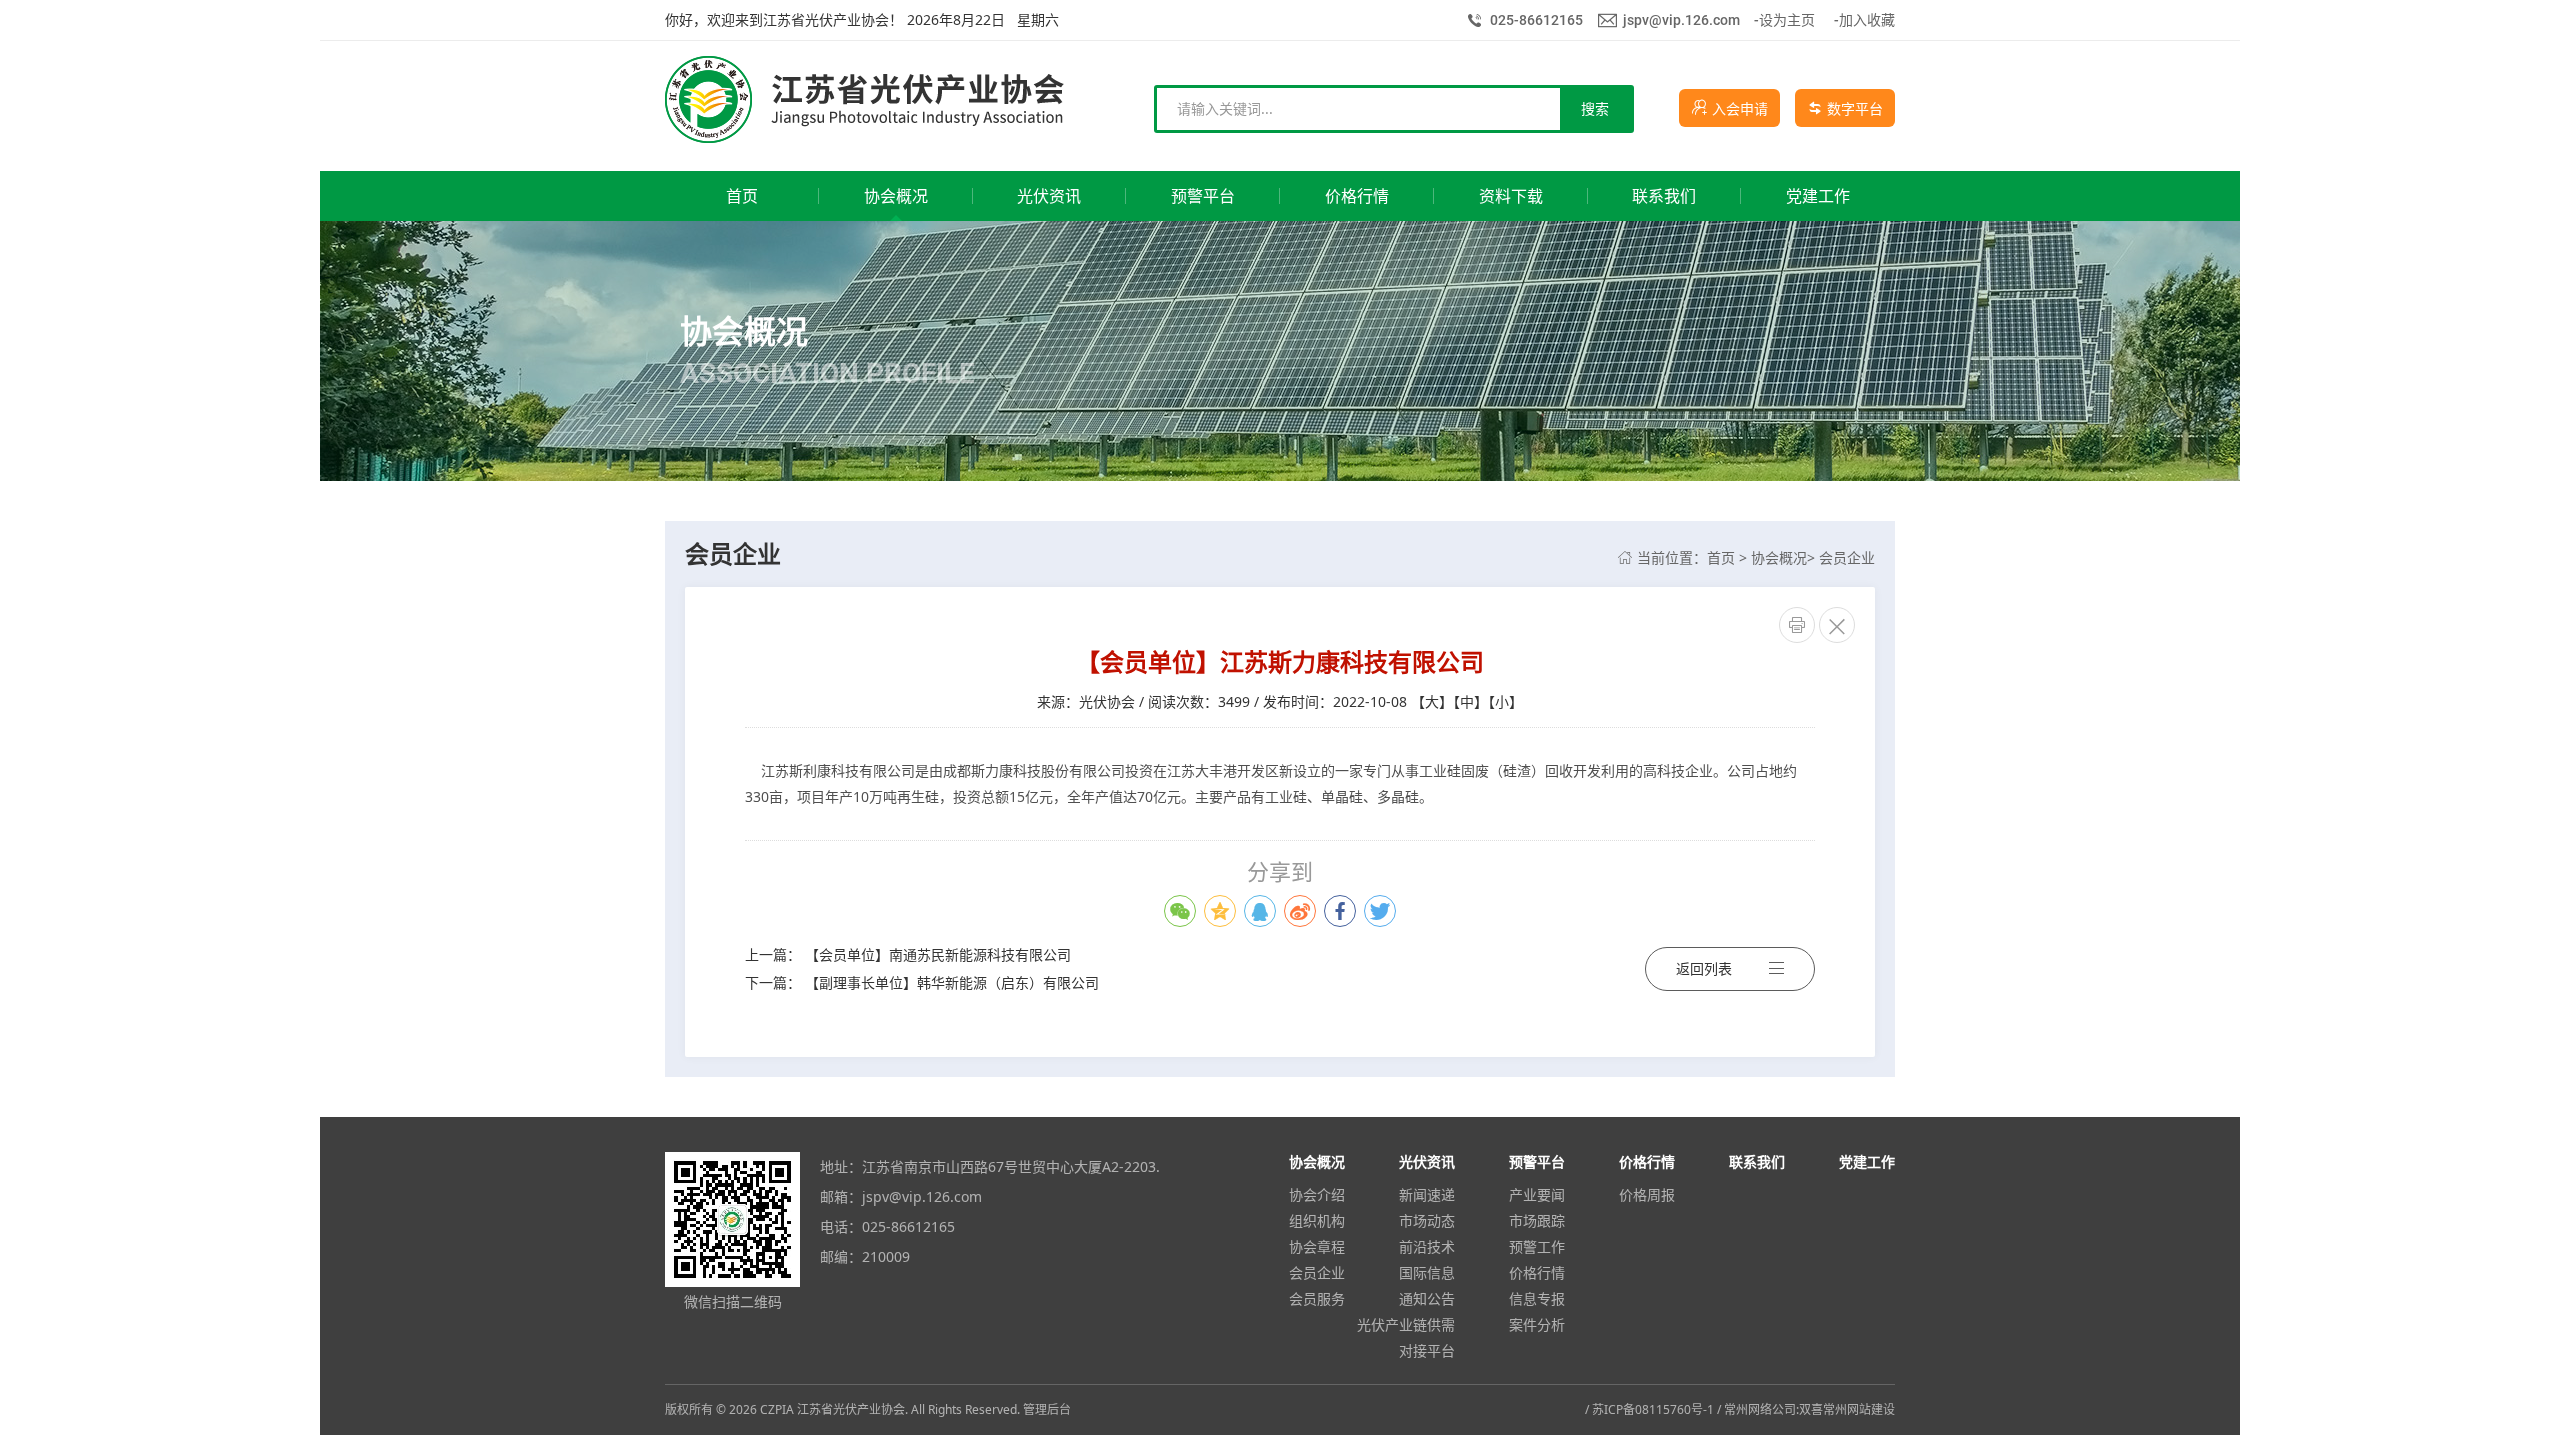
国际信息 (1427, 1272)
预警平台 (1537, 1161)
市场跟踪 (1537, 1220)
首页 (1721, 557)
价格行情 (1537, 1272)
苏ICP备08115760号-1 (1653, 1409)
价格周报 (1647, 1194)
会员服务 (1317, 1298)
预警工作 (1537, 1246)
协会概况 (1779, 557)
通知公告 (1427, 1298)
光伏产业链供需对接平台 (1406, 1337)
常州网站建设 (1859, 1409)
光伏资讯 (1427, 1161)
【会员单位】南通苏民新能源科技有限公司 (938, 954)
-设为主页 (1784, 20)
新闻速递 (1427, 1194)
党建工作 (1867, 1161)
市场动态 (1427, 1220)
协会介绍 (1317, 1194)
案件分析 (1537, 1324)
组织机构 (1317, 1220)
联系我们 (1757, 1161)
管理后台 (1047, 1409)
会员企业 (1847, 557)
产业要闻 (1537, 1194)
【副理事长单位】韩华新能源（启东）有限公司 (952, 982)
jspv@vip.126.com (1681, 20)
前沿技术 (1427, 1246)
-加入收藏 (1864, 20)
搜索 (1595, 108)
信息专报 (1537, 1298)
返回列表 (1704, 968)
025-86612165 (1536, 20)
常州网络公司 (1760, 1409)
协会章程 (1317, 1246)
